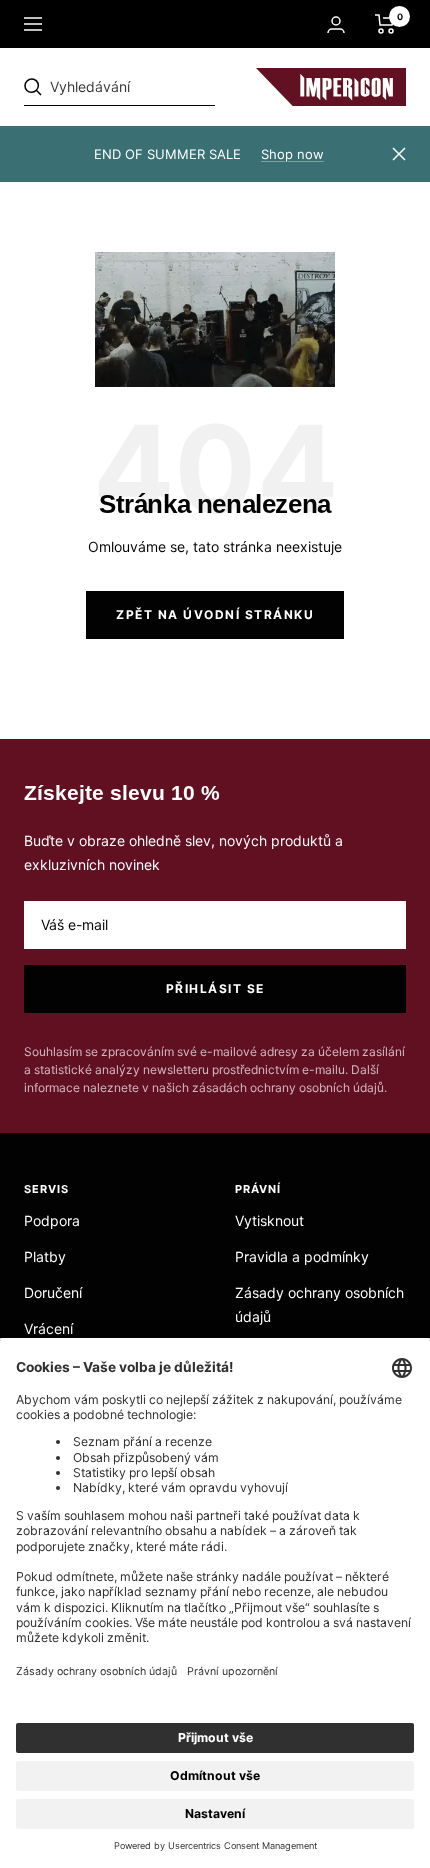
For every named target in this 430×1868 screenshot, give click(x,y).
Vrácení (48, 1328)
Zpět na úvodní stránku (215, 614)
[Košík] (385, 24)
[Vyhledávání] (162, 87)
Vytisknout (269, 1220)
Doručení (53, 1292)
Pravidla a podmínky (302, 1256)
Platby (45, 1256)
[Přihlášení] (336, 24)
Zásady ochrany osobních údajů (319, 1304)
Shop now (292, 154)
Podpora (52, 1220)
